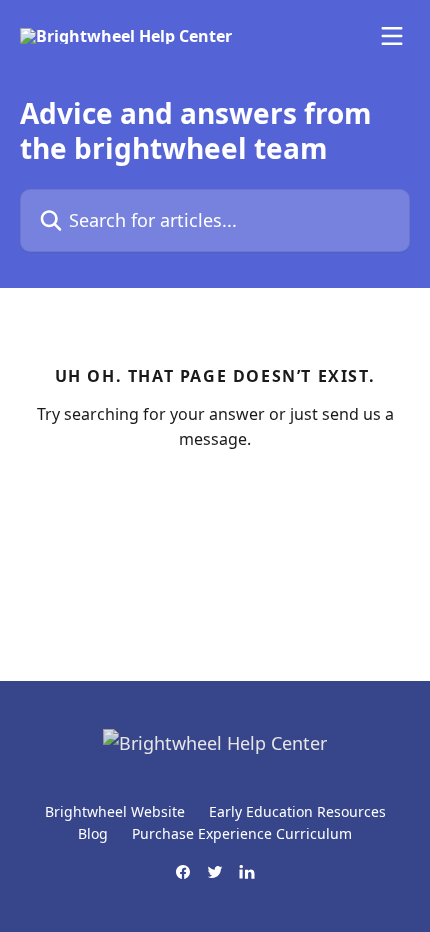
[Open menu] (392, 36)
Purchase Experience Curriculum (242, 833)
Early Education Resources (297, 811)
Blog (93, 833)
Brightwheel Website (115, 811)
